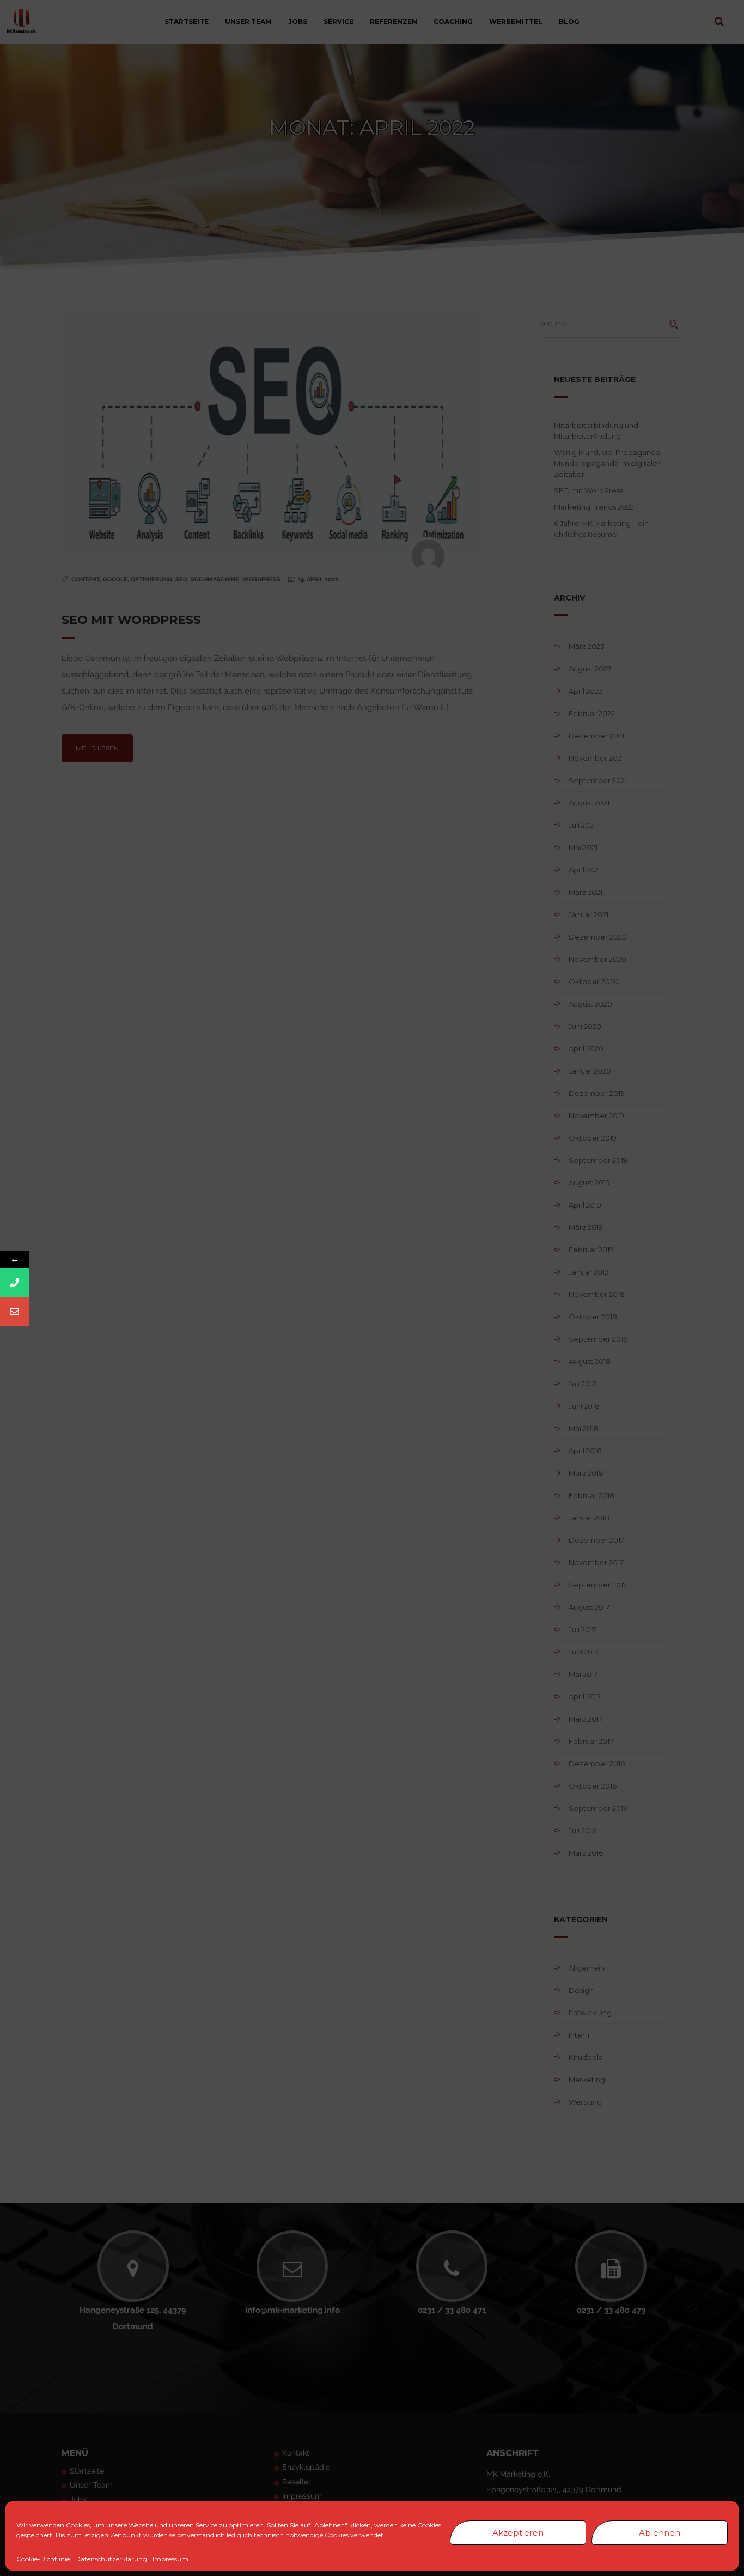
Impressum (170, 2559)
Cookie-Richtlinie (43, 2559)
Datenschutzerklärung (111, 2559)
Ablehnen (660, 2533)
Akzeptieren (518, 2533)
